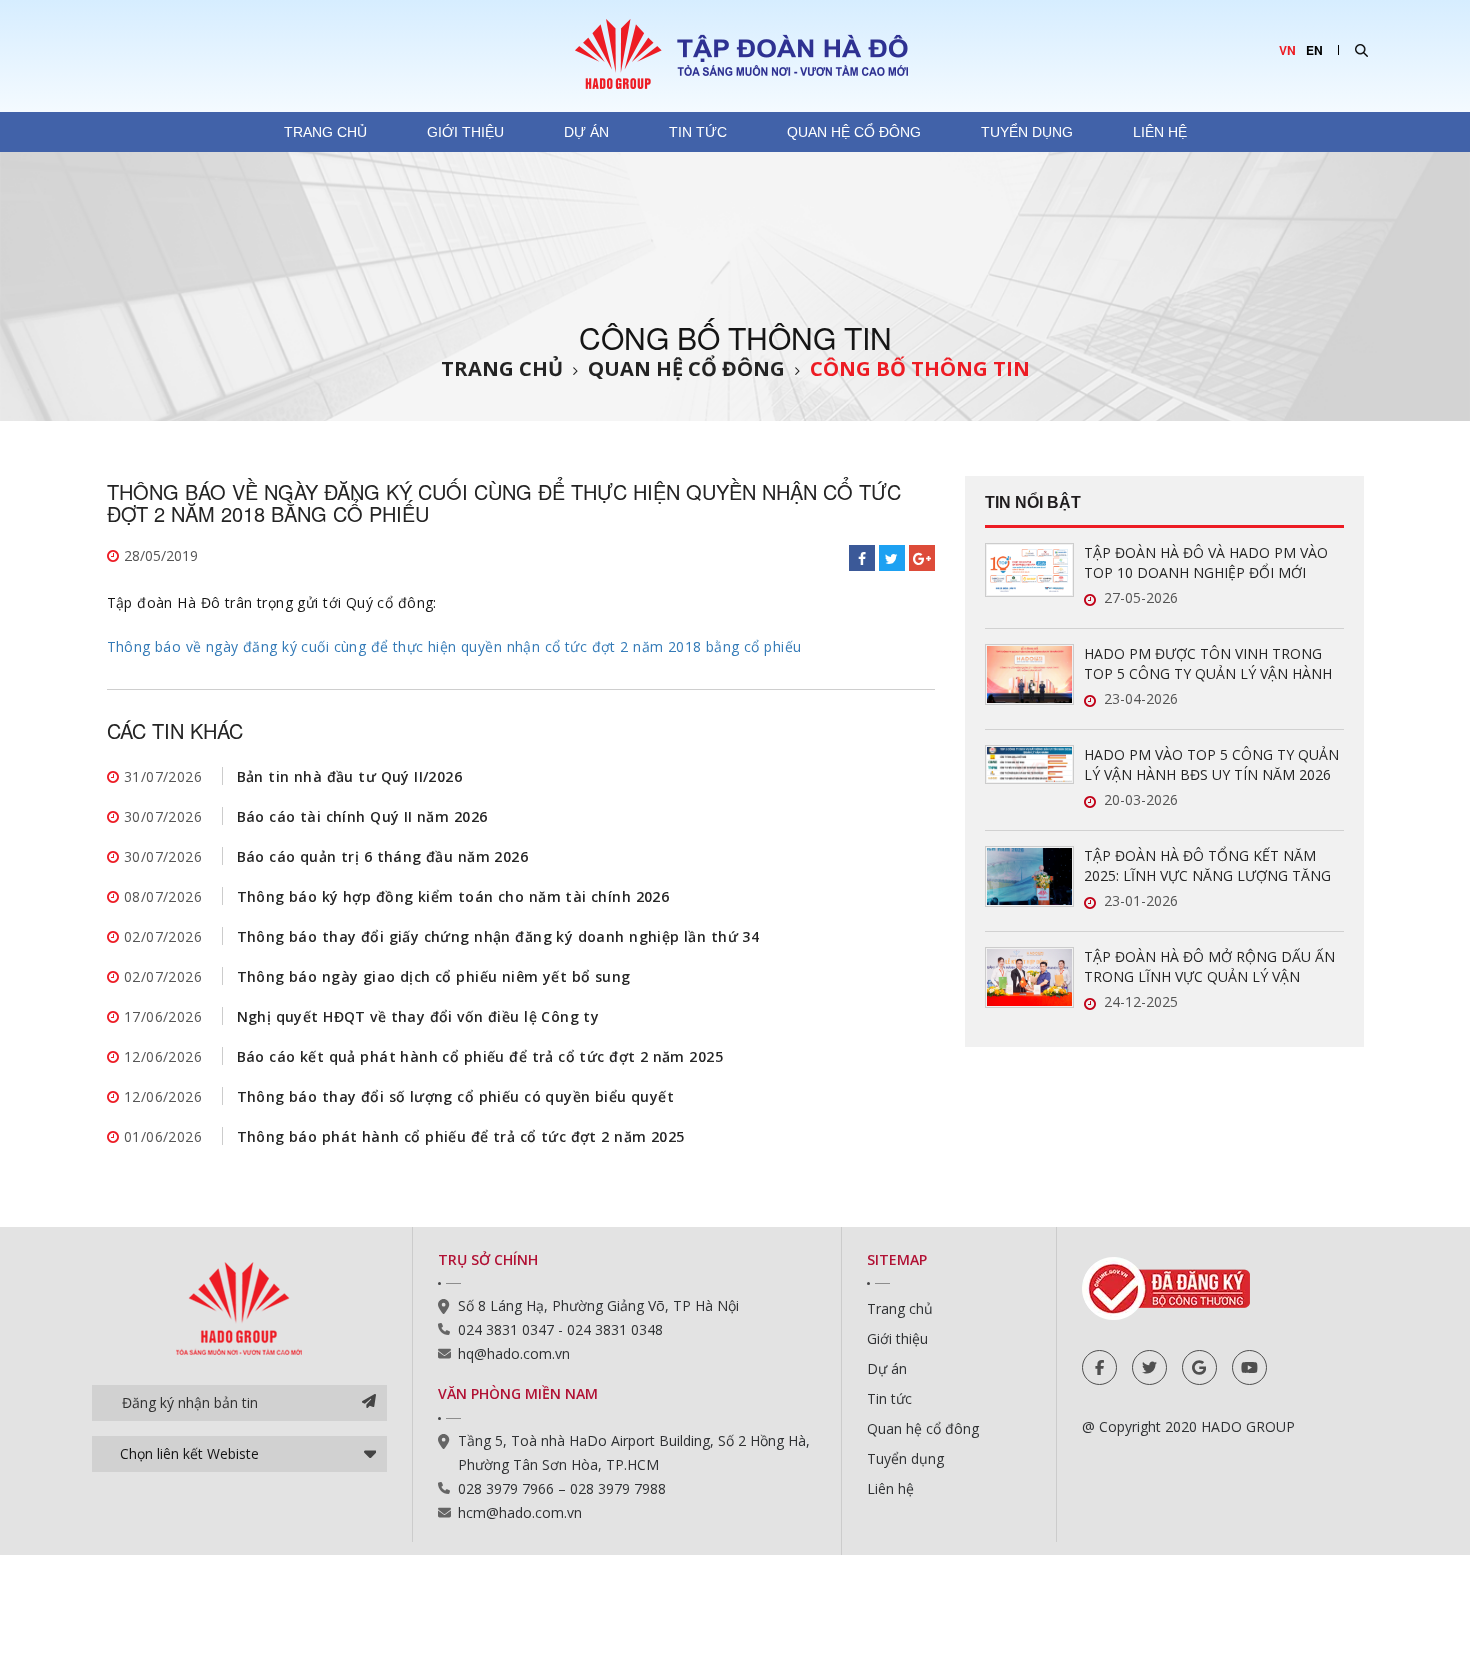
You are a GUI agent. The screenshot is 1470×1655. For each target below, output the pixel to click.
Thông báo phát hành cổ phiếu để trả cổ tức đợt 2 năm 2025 (461, 1136)
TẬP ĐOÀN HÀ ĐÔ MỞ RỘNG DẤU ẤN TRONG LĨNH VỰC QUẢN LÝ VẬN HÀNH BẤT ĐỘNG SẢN (1209, 967)
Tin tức (698, 132)
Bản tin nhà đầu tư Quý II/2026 (350, 776)
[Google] (1199, 1367)
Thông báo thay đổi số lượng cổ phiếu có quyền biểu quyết (456, 1096)
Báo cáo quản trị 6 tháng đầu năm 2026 (383, 856)
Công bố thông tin (920, 368)
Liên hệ (1160, 132)
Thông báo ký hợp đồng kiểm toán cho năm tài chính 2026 (453, 896)
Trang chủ (325, 132)
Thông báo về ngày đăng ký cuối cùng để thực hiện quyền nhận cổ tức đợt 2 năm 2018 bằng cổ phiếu (454, 646)
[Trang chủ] (735, 53)
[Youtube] (1249, 1367)
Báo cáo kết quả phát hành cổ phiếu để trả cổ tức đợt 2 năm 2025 (480, 1056)
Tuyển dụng (1027, 132)
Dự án (586, 132)
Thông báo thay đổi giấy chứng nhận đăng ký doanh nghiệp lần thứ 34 (498, 936)
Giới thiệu (465, 132)
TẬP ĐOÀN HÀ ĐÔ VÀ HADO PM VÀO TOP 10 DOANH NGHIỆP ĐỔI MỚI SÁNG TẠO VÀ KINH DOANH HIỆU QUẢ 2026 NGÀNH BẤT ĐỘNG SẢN (1212, 563)
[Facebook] (1099, 1367)
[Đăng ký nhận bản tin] (369, 1403)
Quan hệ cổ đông (854, 132)
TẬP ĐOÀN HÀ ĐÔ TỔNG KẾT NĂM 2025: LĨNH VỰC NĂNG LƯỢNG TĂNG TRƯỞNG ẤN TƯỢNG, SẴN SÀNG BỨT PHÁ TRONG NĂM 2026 (1210, 866)
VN (1287, 50)
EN (1314, 50)
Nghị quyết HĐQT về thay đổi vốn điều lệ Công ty (418, 1016)
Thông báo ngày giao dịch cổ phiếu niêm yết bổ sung (434, 976)
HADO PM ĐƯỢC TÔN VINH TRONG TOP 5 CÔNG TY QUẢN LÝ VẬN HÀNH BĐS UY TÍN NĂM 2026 (1208, 664)
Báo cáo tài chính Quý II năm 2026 (362, 816)
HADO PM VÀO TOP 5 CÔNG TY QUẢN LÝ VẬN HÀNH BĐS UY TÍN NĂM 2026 (1211, 764)
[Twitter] (1149, 1367)
